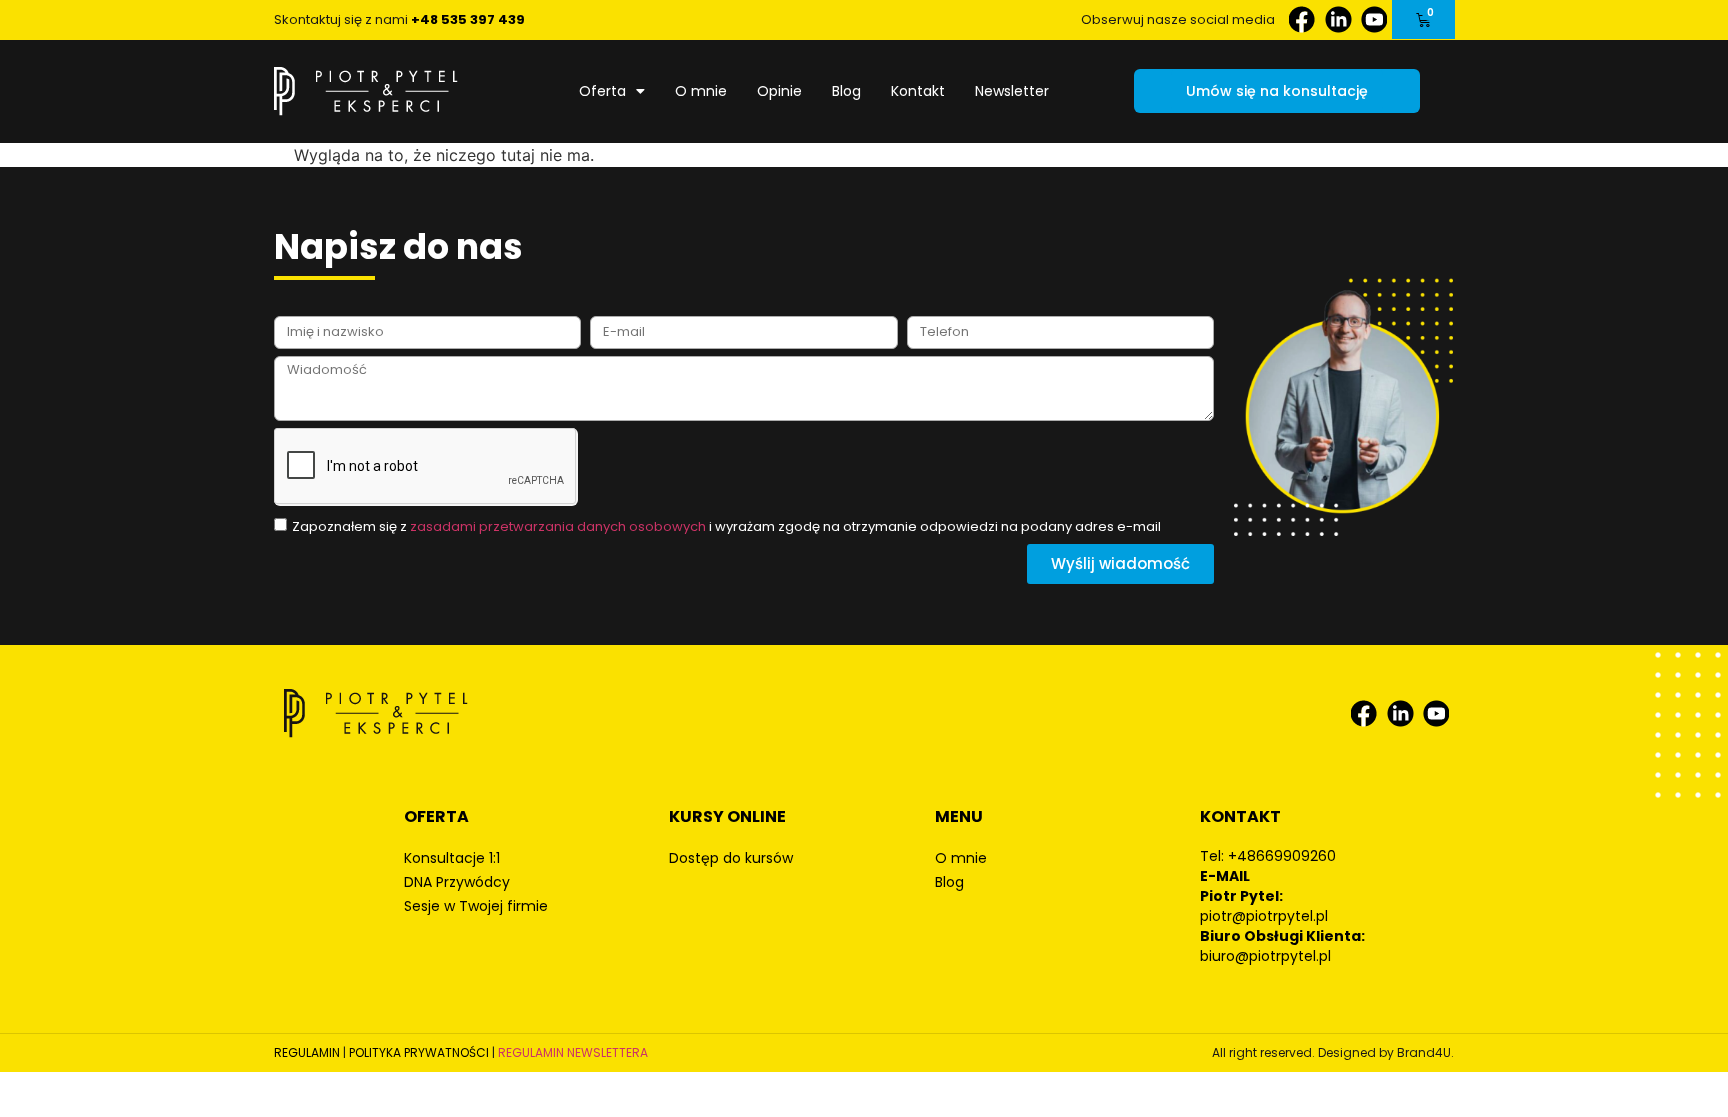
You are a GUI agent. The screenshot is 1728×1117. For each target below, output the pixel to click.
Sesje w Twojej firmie (476, 906)
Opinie (779, 91)
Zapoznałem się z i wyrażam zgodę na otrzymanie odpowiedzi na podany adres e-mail (726, 526)
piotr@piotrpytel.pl (1264, 916)
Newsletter (1012, 91)
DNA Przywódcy (457, 882)
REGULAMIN (307, 1052)
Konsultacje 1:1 (452, 858)
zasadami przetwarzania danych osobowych (558, 526)
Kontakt (918, 91)
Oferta (602, 91)
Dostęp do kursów (731, 858)
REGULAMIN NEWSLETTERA (573, 1052)
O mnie (701, 91)
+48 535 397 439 (468, 19)
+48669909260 (1282, 856)
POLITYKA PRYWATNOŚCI (419, 1052)
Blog (846, 91)
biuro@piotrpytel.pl (1265, 956)
